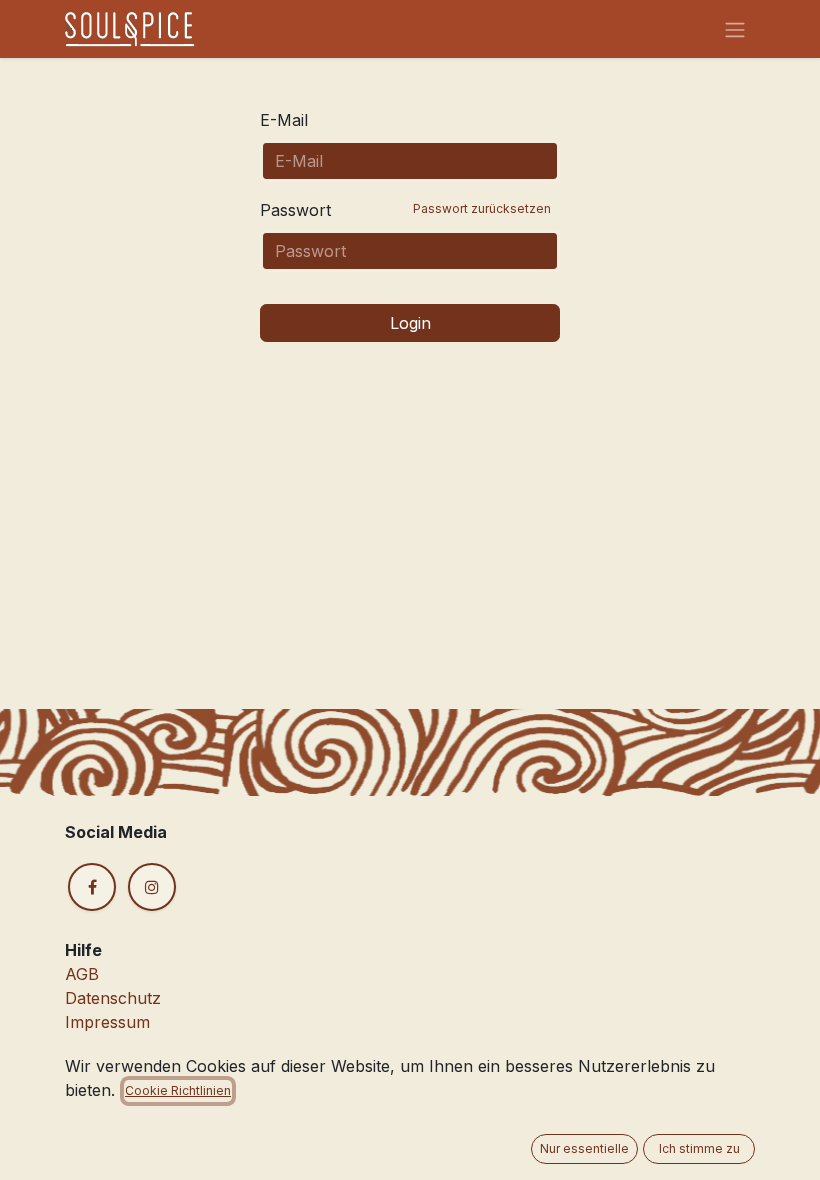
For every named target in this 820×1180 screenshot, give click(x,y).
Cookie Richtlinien (178, 1090)
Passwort (405, 210)
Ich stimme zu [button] (699, 1148)
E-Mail (284, 120)
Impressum (107, 1022)
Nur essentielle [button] (584, 1148)
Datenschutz (113, 998)
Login (410, 323)
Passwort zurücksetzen (482, 208)
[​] (92, 887)
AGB (82, 974)
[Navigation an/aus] (735, 29)
